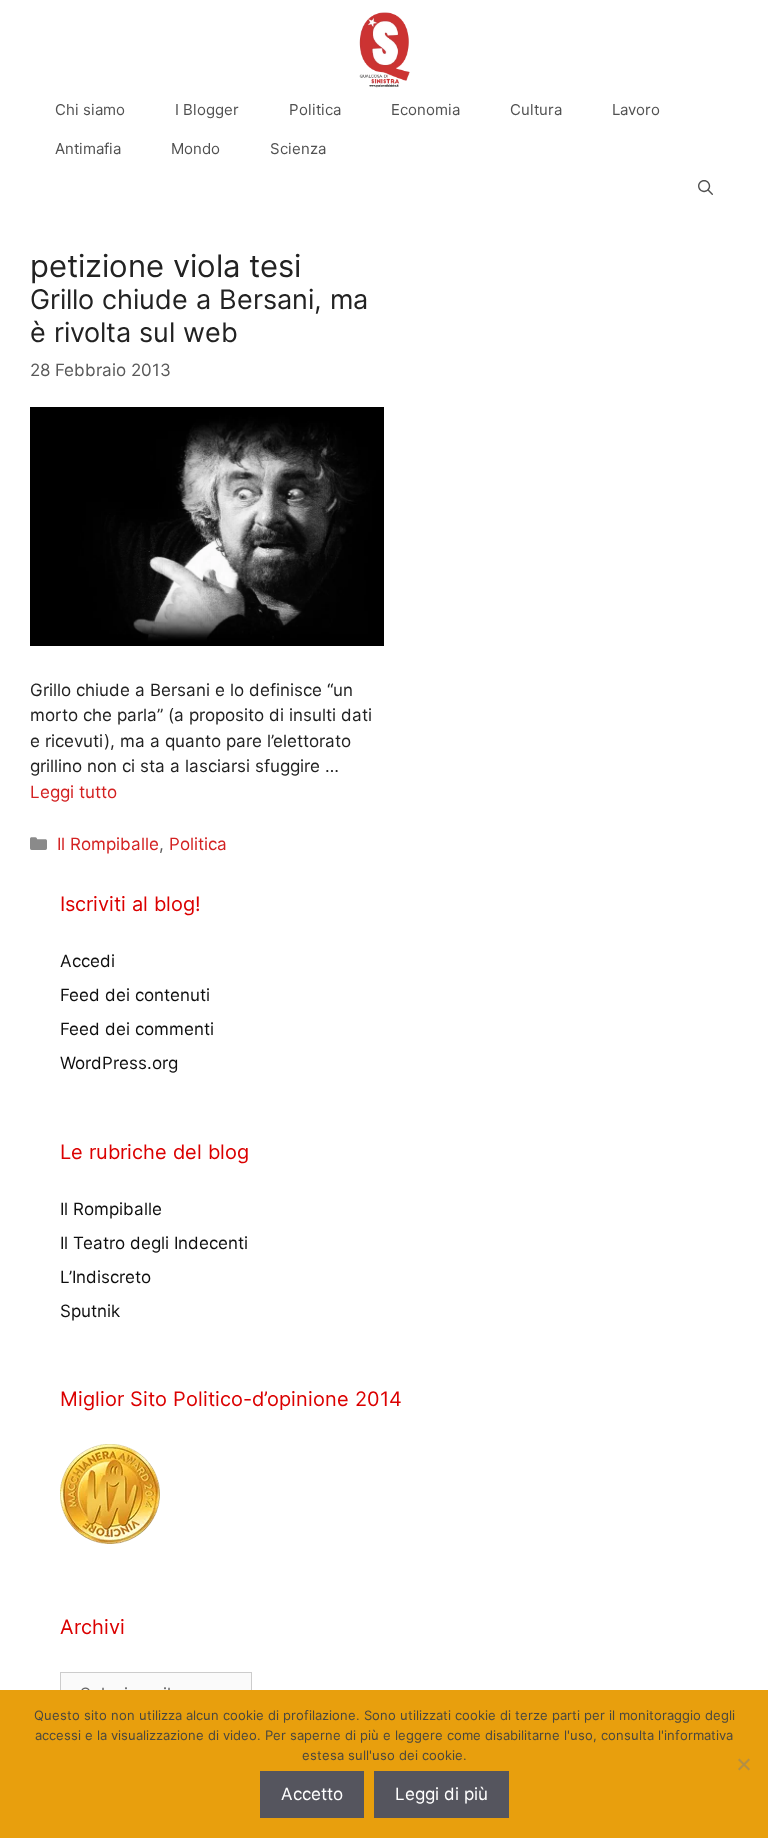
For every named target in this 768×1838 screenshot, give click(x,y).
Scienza (298, 148)
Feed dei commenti (137, 1029)
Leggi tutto (73, 792)
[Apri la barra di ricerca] (705, 187)
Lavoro (636, 109)
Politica (315, 109)
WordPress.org (119, 1063)
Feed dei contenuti (135, 995)
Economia (425, 109)
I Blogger (207, 109)
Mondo (195, 148)
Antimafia (88, 148)
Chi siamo (90, 109)
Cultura (536, 109)
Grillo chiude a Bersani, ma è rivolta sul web (199, 315)
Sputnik (90, 1311)
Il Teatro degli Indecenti (154, 1243)
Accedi (87, 961)
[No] (743, 1764)
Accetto (312, 1794)
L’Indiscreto (105, 1277)
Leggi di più (441, 1794)
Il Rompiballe (108, 844)
